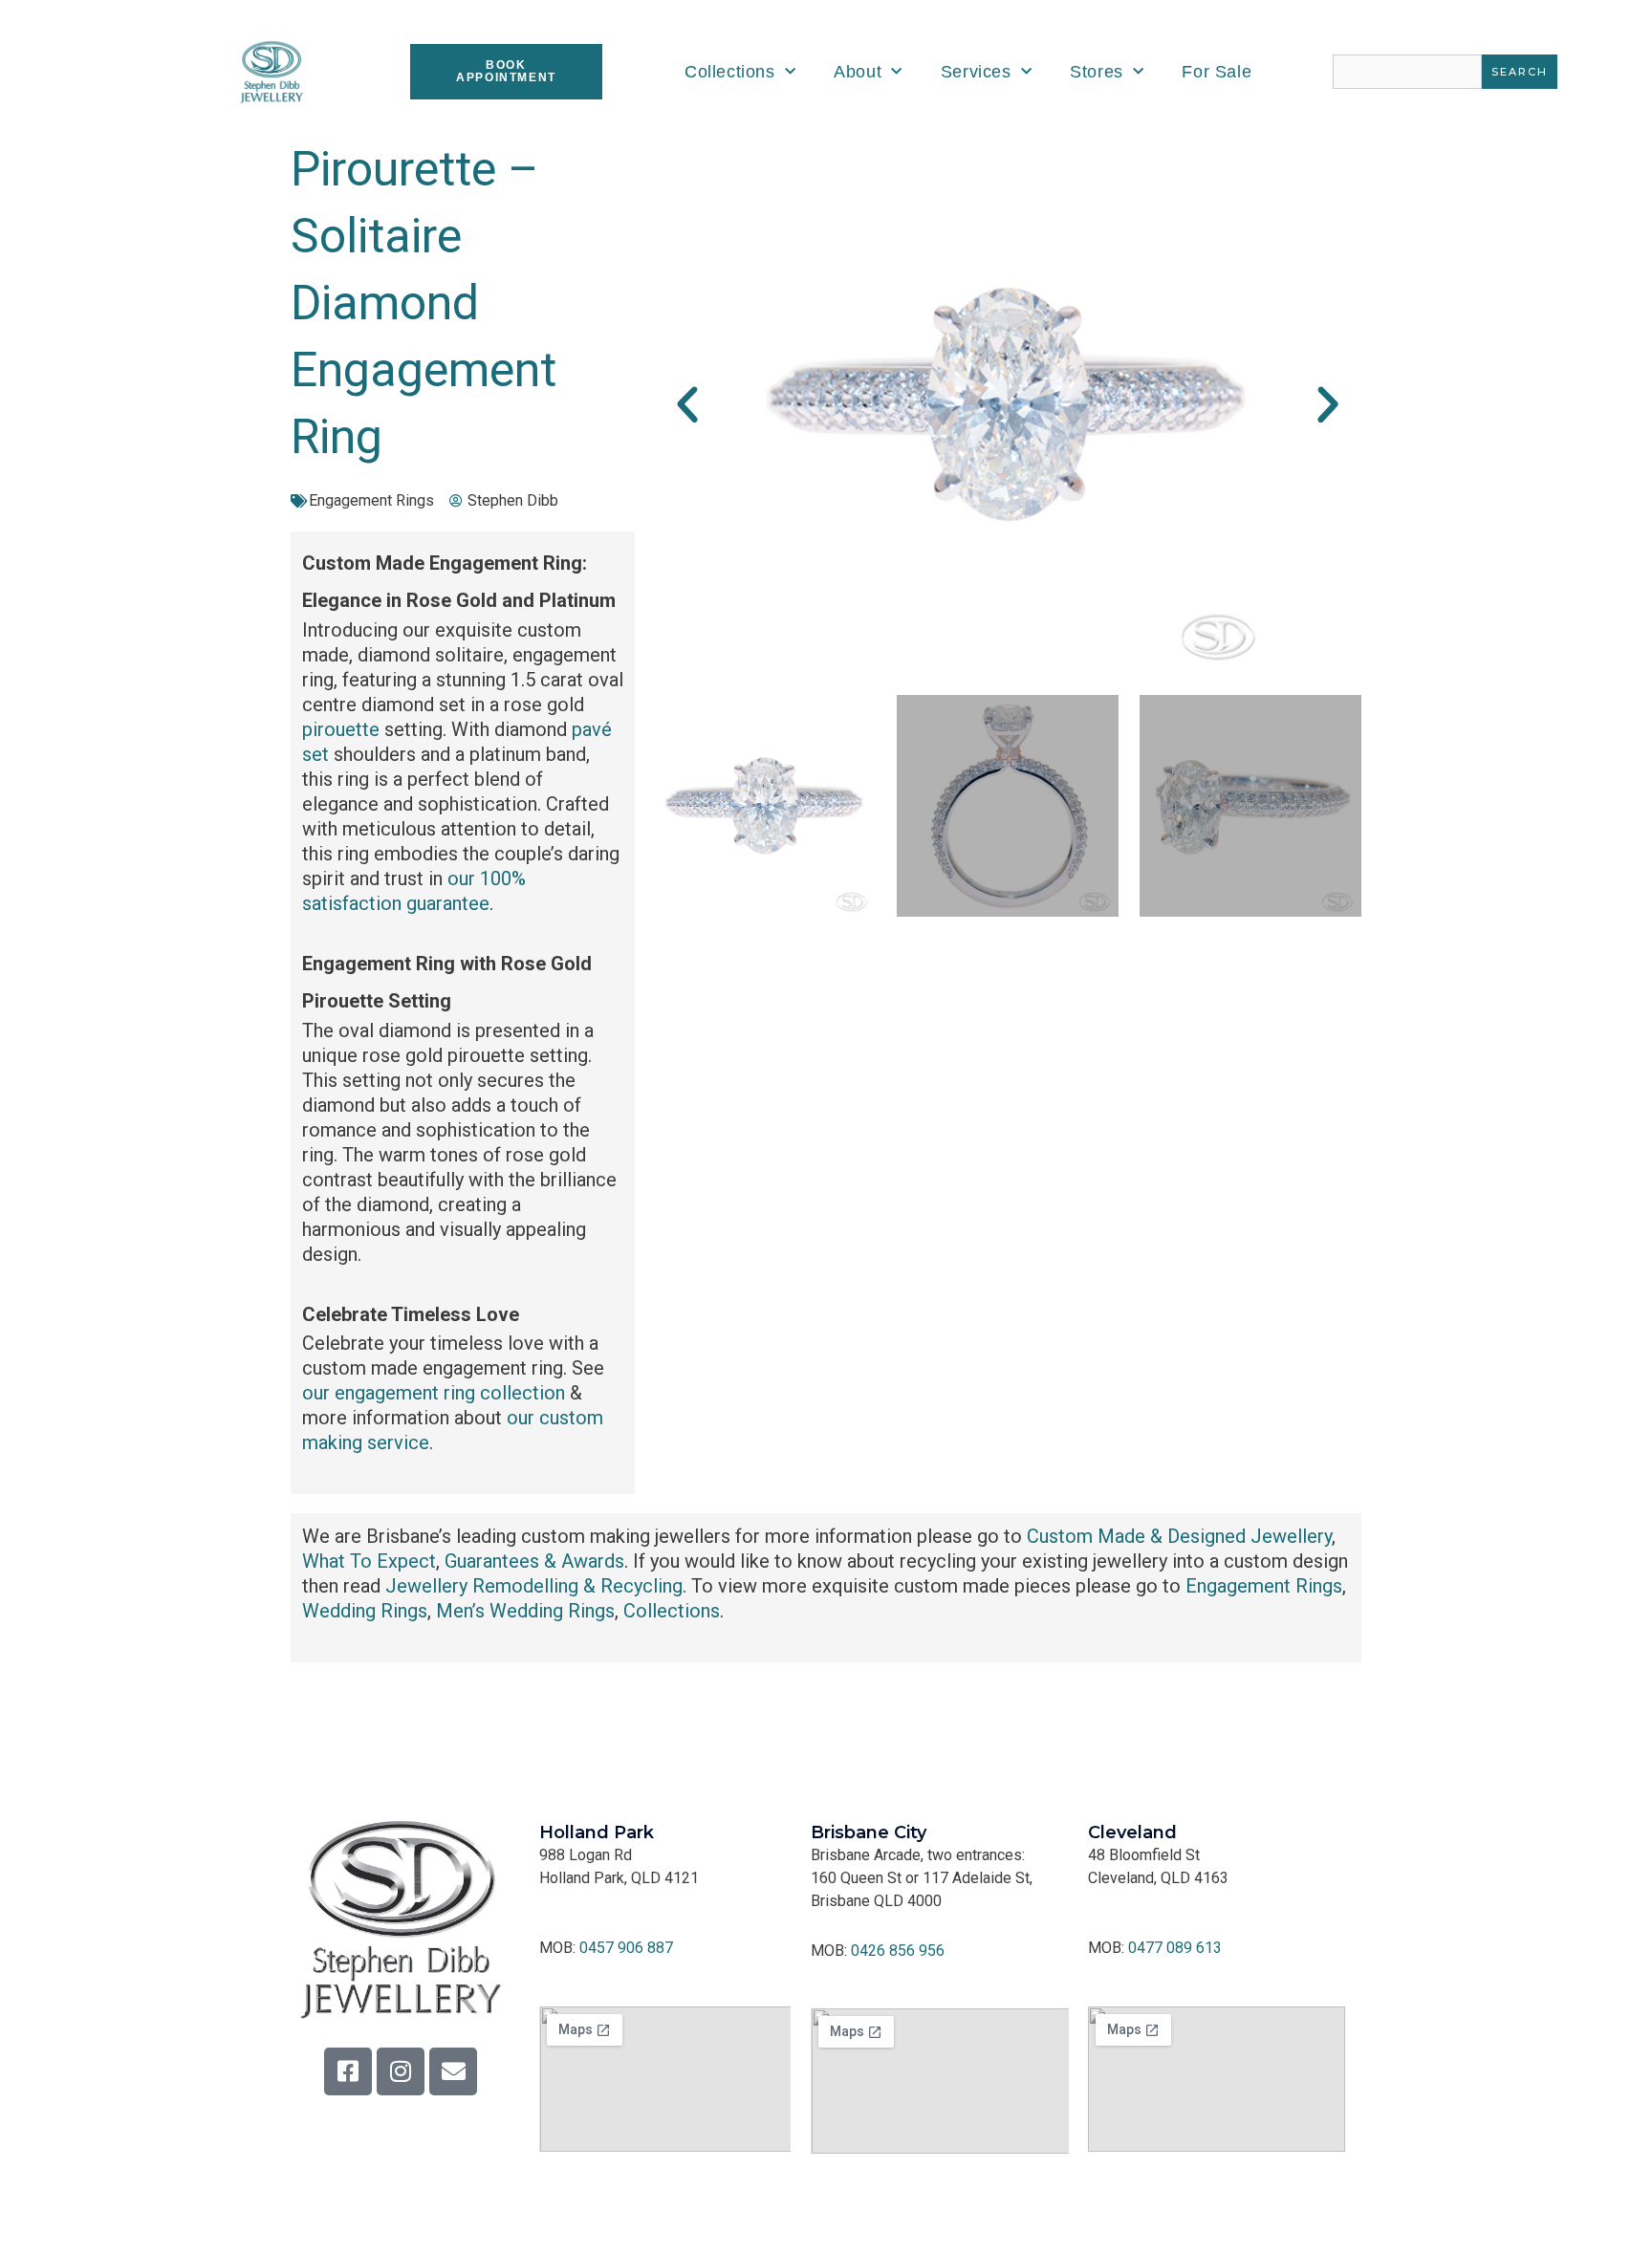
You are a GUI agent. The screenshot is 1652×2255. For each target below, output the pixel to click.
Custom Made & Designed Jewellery (1179, 1536)
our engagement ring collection (434, 1393)
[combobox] (1407, 72)
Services (976, 72)
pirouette (341, 729)
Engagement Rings (371, 500)
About (858, 72)
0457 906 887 (626, 1948)
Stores (1097, 72)
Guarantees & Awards (534, 1561)
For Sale (1217, 72)
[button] (687, 405)
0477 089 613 (1175, 1948)
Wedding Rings (365, 1611)
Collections (730, 72)
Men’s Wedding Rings (525, 1611)
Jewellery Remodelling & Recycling (534, 1586)
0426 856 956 (898, 1951)
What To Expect (369, 1561)
